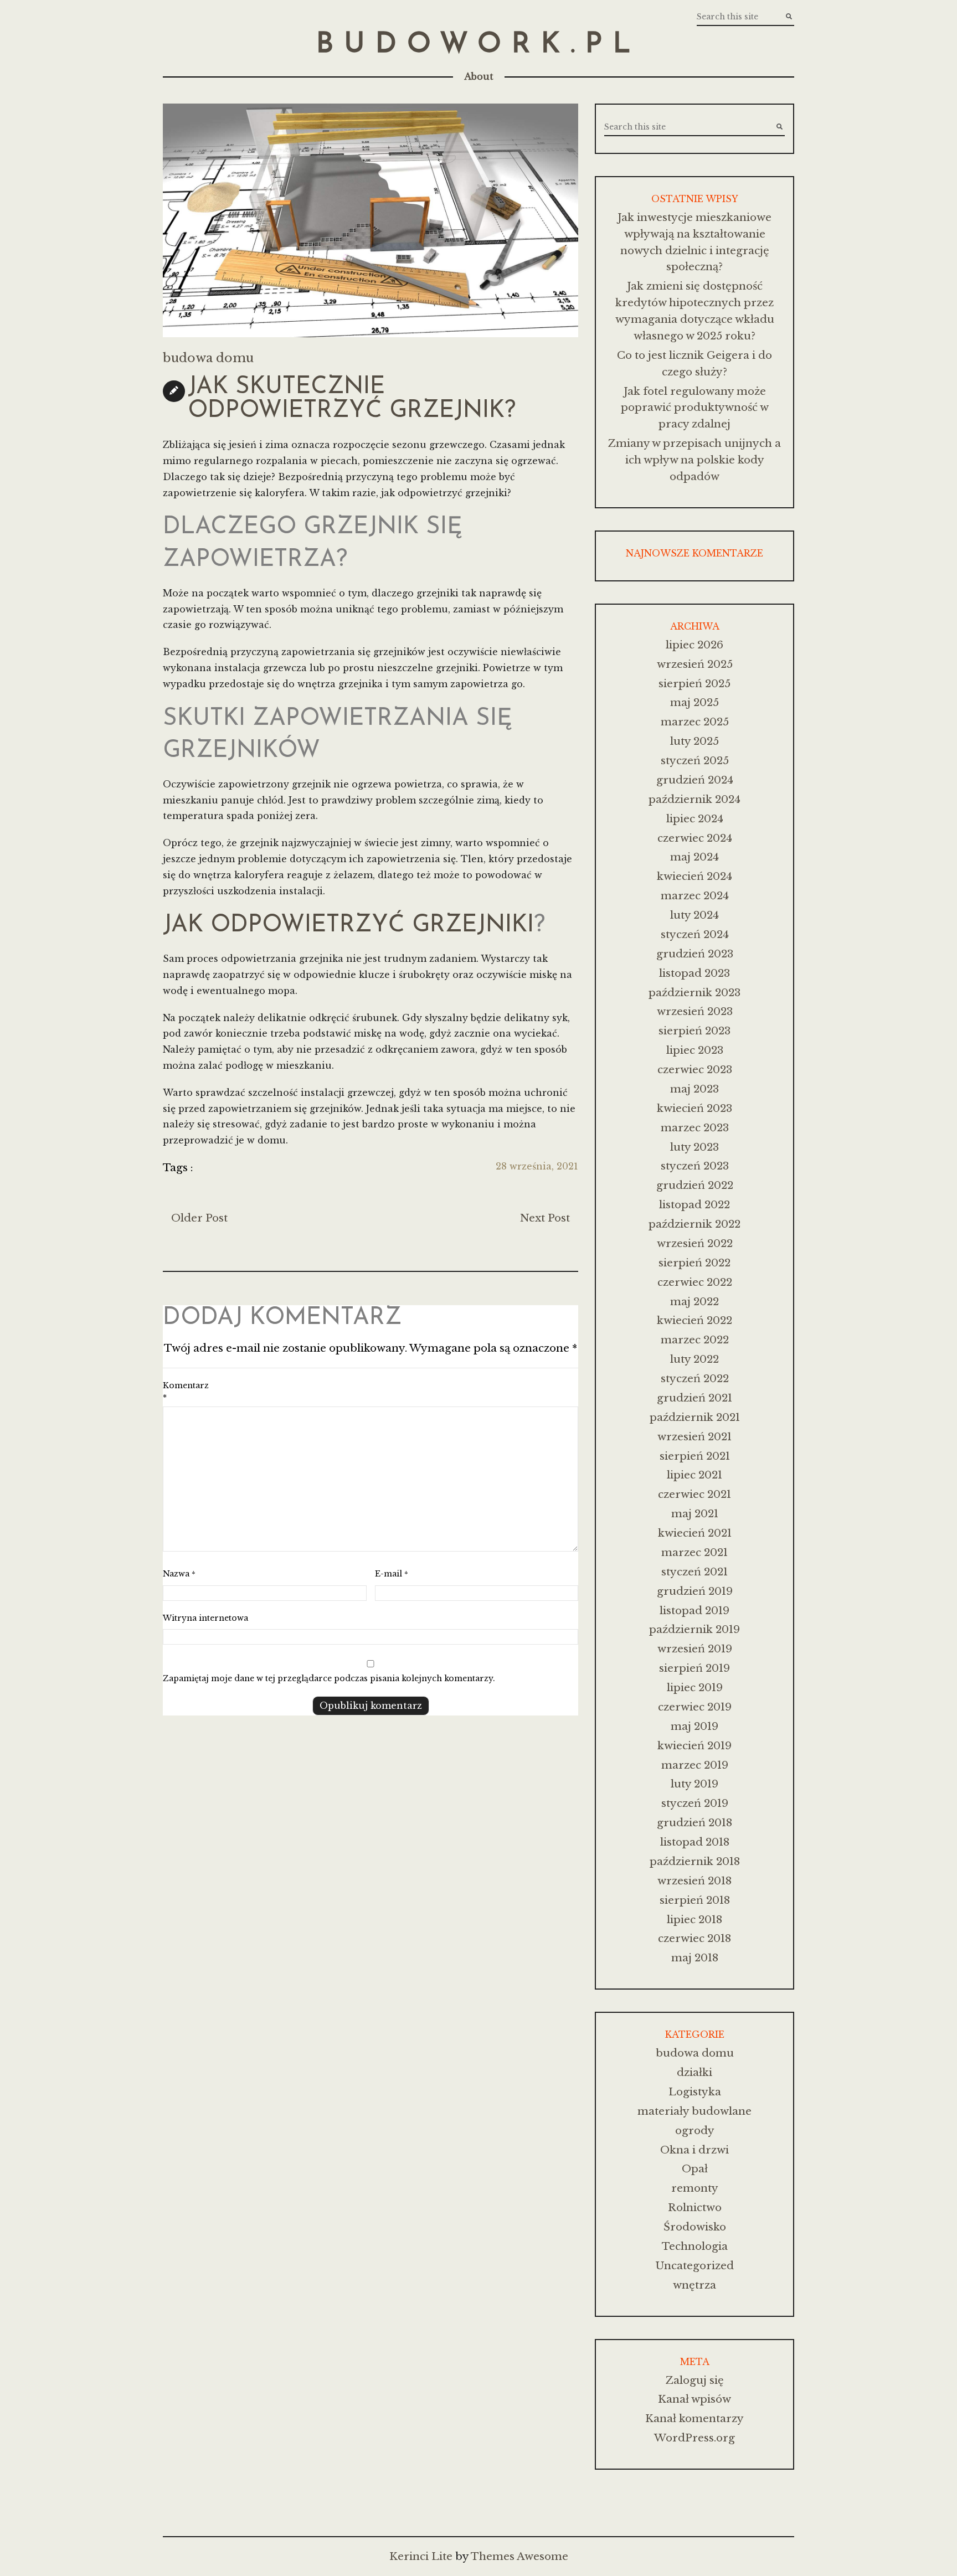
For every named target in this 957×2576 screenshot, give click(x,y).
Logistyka (695, 2092)
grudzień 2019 (695, 1591)
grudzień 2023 (695, 954)
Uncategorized (694, 2266)
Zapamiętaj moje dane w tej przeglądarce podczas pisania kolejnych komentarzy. (329, 1678)
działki (694, 2072)
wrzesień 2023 (695, 1011)
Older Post (199, 1218)
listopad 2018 (695, 1842)
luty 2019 (694, 1784)
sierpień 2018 (695, 1900)
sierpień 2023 (694, 1031)
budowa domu (208, 358)
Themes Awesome (519, 2556)
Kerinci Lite (421, 2556)
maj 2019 (694, 1726)
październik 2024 (694, 799)
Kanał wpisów (694, 2399)
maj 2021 (695, 1514)
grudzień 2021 (694, 1398)
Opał (695, 2169)
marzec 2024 (695, 896)
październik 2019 (694, 1629)
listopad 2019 (694, 1611)
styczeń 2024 (695, 934)
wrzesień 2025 (695, 664)
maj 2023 (694, 1089)
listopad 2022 (694, 1205)
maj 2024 (694, 857)
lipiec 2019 (695, 1688)
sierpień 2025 (694, 684)
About (479, 76)
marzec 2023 (695, 1128)
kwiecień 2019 (694, 1746)
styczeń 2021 (694, 1572)
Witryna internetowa (205, 1618)
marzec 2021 (694, 1552)
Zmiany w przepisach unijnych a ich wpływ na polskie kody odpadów (694, 460)
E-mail (392, 1574)
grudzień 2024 (695, 780)
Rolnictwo (695, 2207)
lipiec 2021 (694, 1475)
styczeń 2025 (695, 761)
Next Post (545, 1218)
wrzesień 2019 (695, 1649)
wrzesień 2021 (694, 1437)
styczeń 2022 (695, 1379)
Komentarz (186, 1392)
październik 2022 (694, 1224)
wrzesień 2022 (695, 1243)
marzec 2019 (695, 1765)
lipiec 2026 (694, 645)
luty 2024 (694, 915)
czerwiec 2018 (694, 1938)
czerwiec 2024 (695, 838)
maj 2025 (694, 702)
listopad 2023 (694, 973)
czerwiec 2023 (695, 1070)
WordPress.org (694, 2438)
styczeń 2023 (695, 1166)
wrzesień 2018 (694, 1881)
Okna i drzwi (694, 2150)
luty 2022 (694, 1359)
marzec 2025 (695, 722)
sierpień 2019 (694, 1668)
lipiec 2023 (695, 1050)
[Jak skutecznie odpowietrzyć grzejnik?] (371, 220)
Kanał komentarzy (694, 2418)
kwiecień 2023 (694, 1108)
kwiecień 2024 (694, 876)
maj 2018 (695, 1958)
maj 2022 (694, 1302)
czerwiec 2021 (694, 1494)
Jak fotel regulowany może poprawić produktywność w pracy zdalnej (695, 408)
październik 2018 (695, 1861)
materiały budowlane (694, 2111)
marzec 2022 (695, 1340)
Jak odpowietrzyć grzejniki (348, 926)
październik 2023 (694, 993)
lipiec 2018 (694, 1920)
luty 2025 (694, 741)
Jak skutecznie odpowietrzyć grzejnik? (352, 399)
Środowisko (695, 2227)
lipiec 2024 (695, 819)
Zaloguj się (695, 2380)
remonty (695, 2188)
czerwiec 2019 (695, 1707)
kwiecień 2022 (694, 1320)
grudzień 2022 (695, 1185)
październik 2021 (695, 1417)
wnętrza (694, 2285)
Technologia (695, 2246)
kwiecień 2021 (695, 1533)
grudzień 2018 (694, 1823)
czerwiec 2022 (695, 1282)
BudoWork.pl (478, 45)
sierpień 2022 (694, 1263)
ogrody (695, 2131)
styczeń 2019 (695, 1803)
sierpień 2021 (695, 1456)
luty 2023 (694, 1147)
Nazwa (179, 1574)
